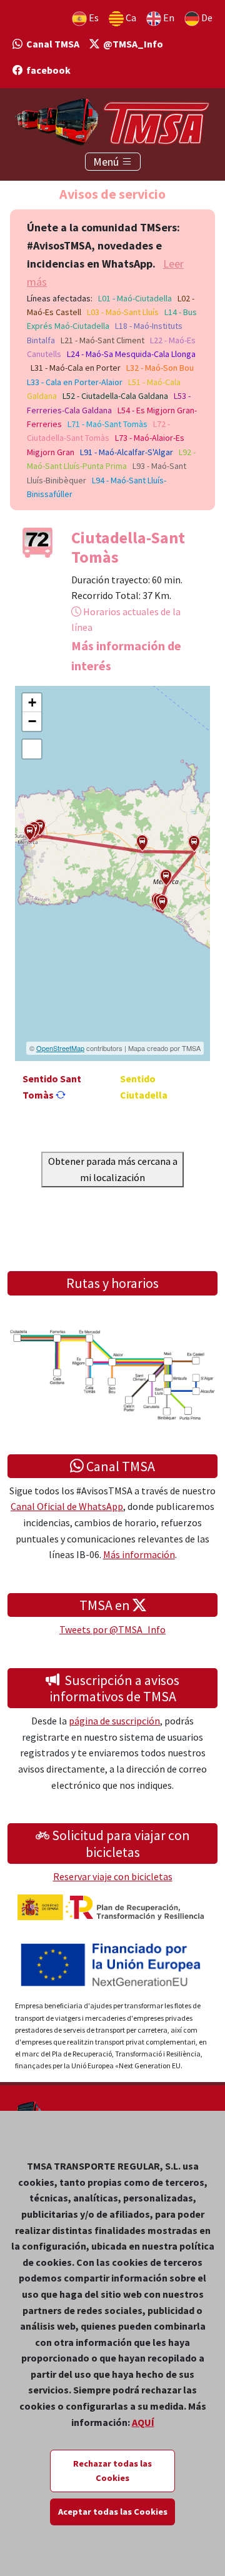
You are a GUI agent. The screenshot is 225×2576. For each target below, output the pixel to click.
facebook (47, 70)
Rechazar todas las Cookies (112, 2471)
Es (93, 18)
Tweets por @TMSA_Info (112, 1629)
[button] (30, 833)
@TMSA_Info (131, 44)
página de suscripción (114, 1721)
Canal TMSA (51, 44)
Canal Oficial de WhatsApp (67, 1506)
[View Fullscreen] (32, 749)
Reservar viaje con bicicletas (113, 1876)
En (168, 18)
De (206, 18)
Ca (130, 18)
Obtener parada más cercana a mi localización (113, 1169)
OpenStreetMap (60, 1048)
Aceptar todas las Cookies (113, 2512)
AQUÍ (143, 2422)
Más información (139, 1554)
